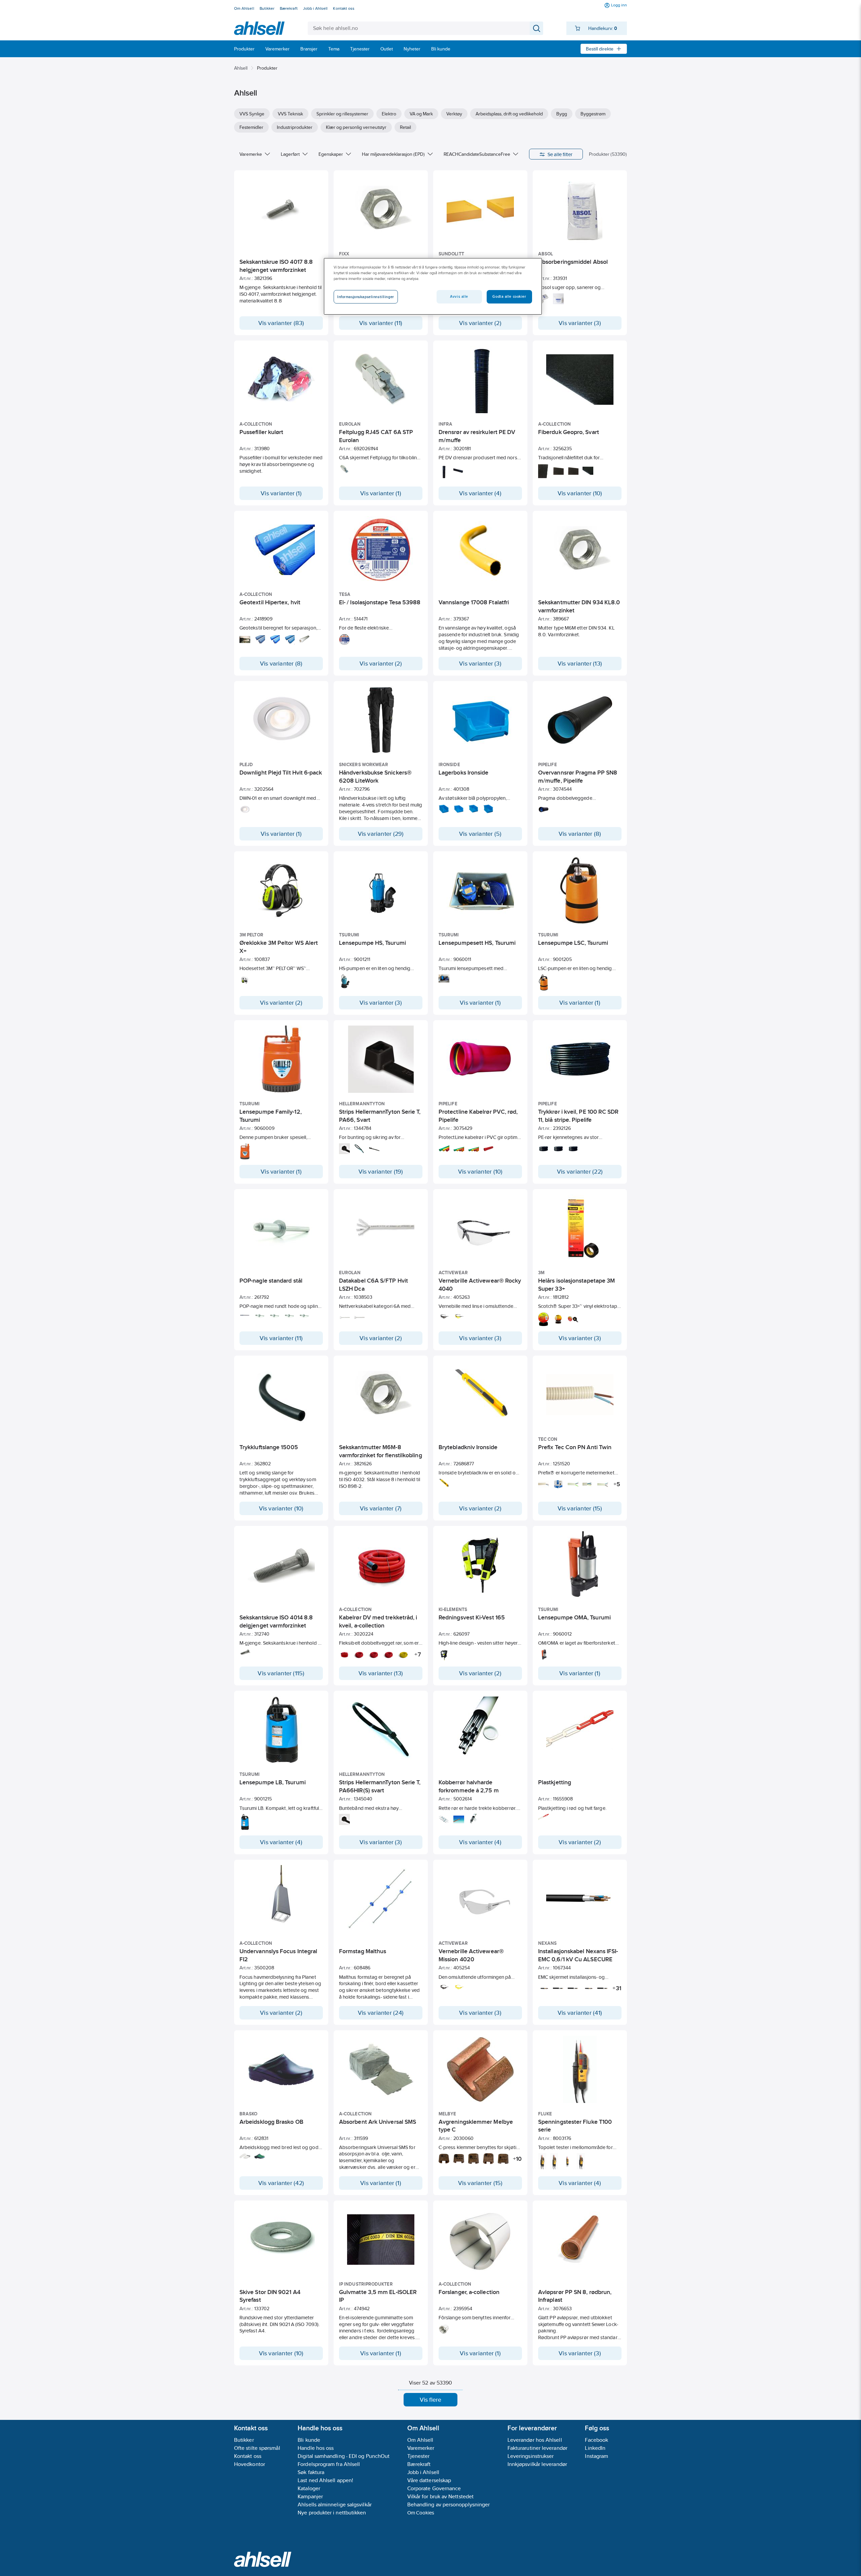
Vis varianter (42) (281, 2183)
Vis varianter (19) (381, 1172)
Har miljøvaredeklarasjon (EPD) (393, 154)
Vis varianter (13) (580, 664)
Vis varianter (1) (281, 493)
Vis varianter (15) (580, 1508)
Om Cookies (421, 2513)
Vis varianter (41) (580, 2013)
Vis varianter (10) (580, 493)
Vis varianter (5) (480, 834)
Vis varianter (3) (580, 323)
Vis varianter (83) (281, 323)
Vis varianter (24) (381, 2013)
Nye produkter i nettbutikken (332, 2513)
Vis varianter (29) (381, 834)
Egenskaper (331, 154)
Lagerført (290, 154)
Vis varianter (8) (281, 664)
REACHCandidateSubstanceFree (477, 154)
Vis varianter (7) (381, 1508)
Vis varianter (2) (480, 323)
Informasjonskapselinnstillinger (366, 297)
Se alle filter (560, 154)
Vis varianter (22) (580, 1172)
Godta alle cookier (509, 296)
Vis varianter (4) (480, 493)
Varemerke (251, 154)
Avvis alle (459, 296)
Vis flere (431, 2400)
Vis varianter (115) (281, 1673)
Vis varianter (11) (381, 323)
